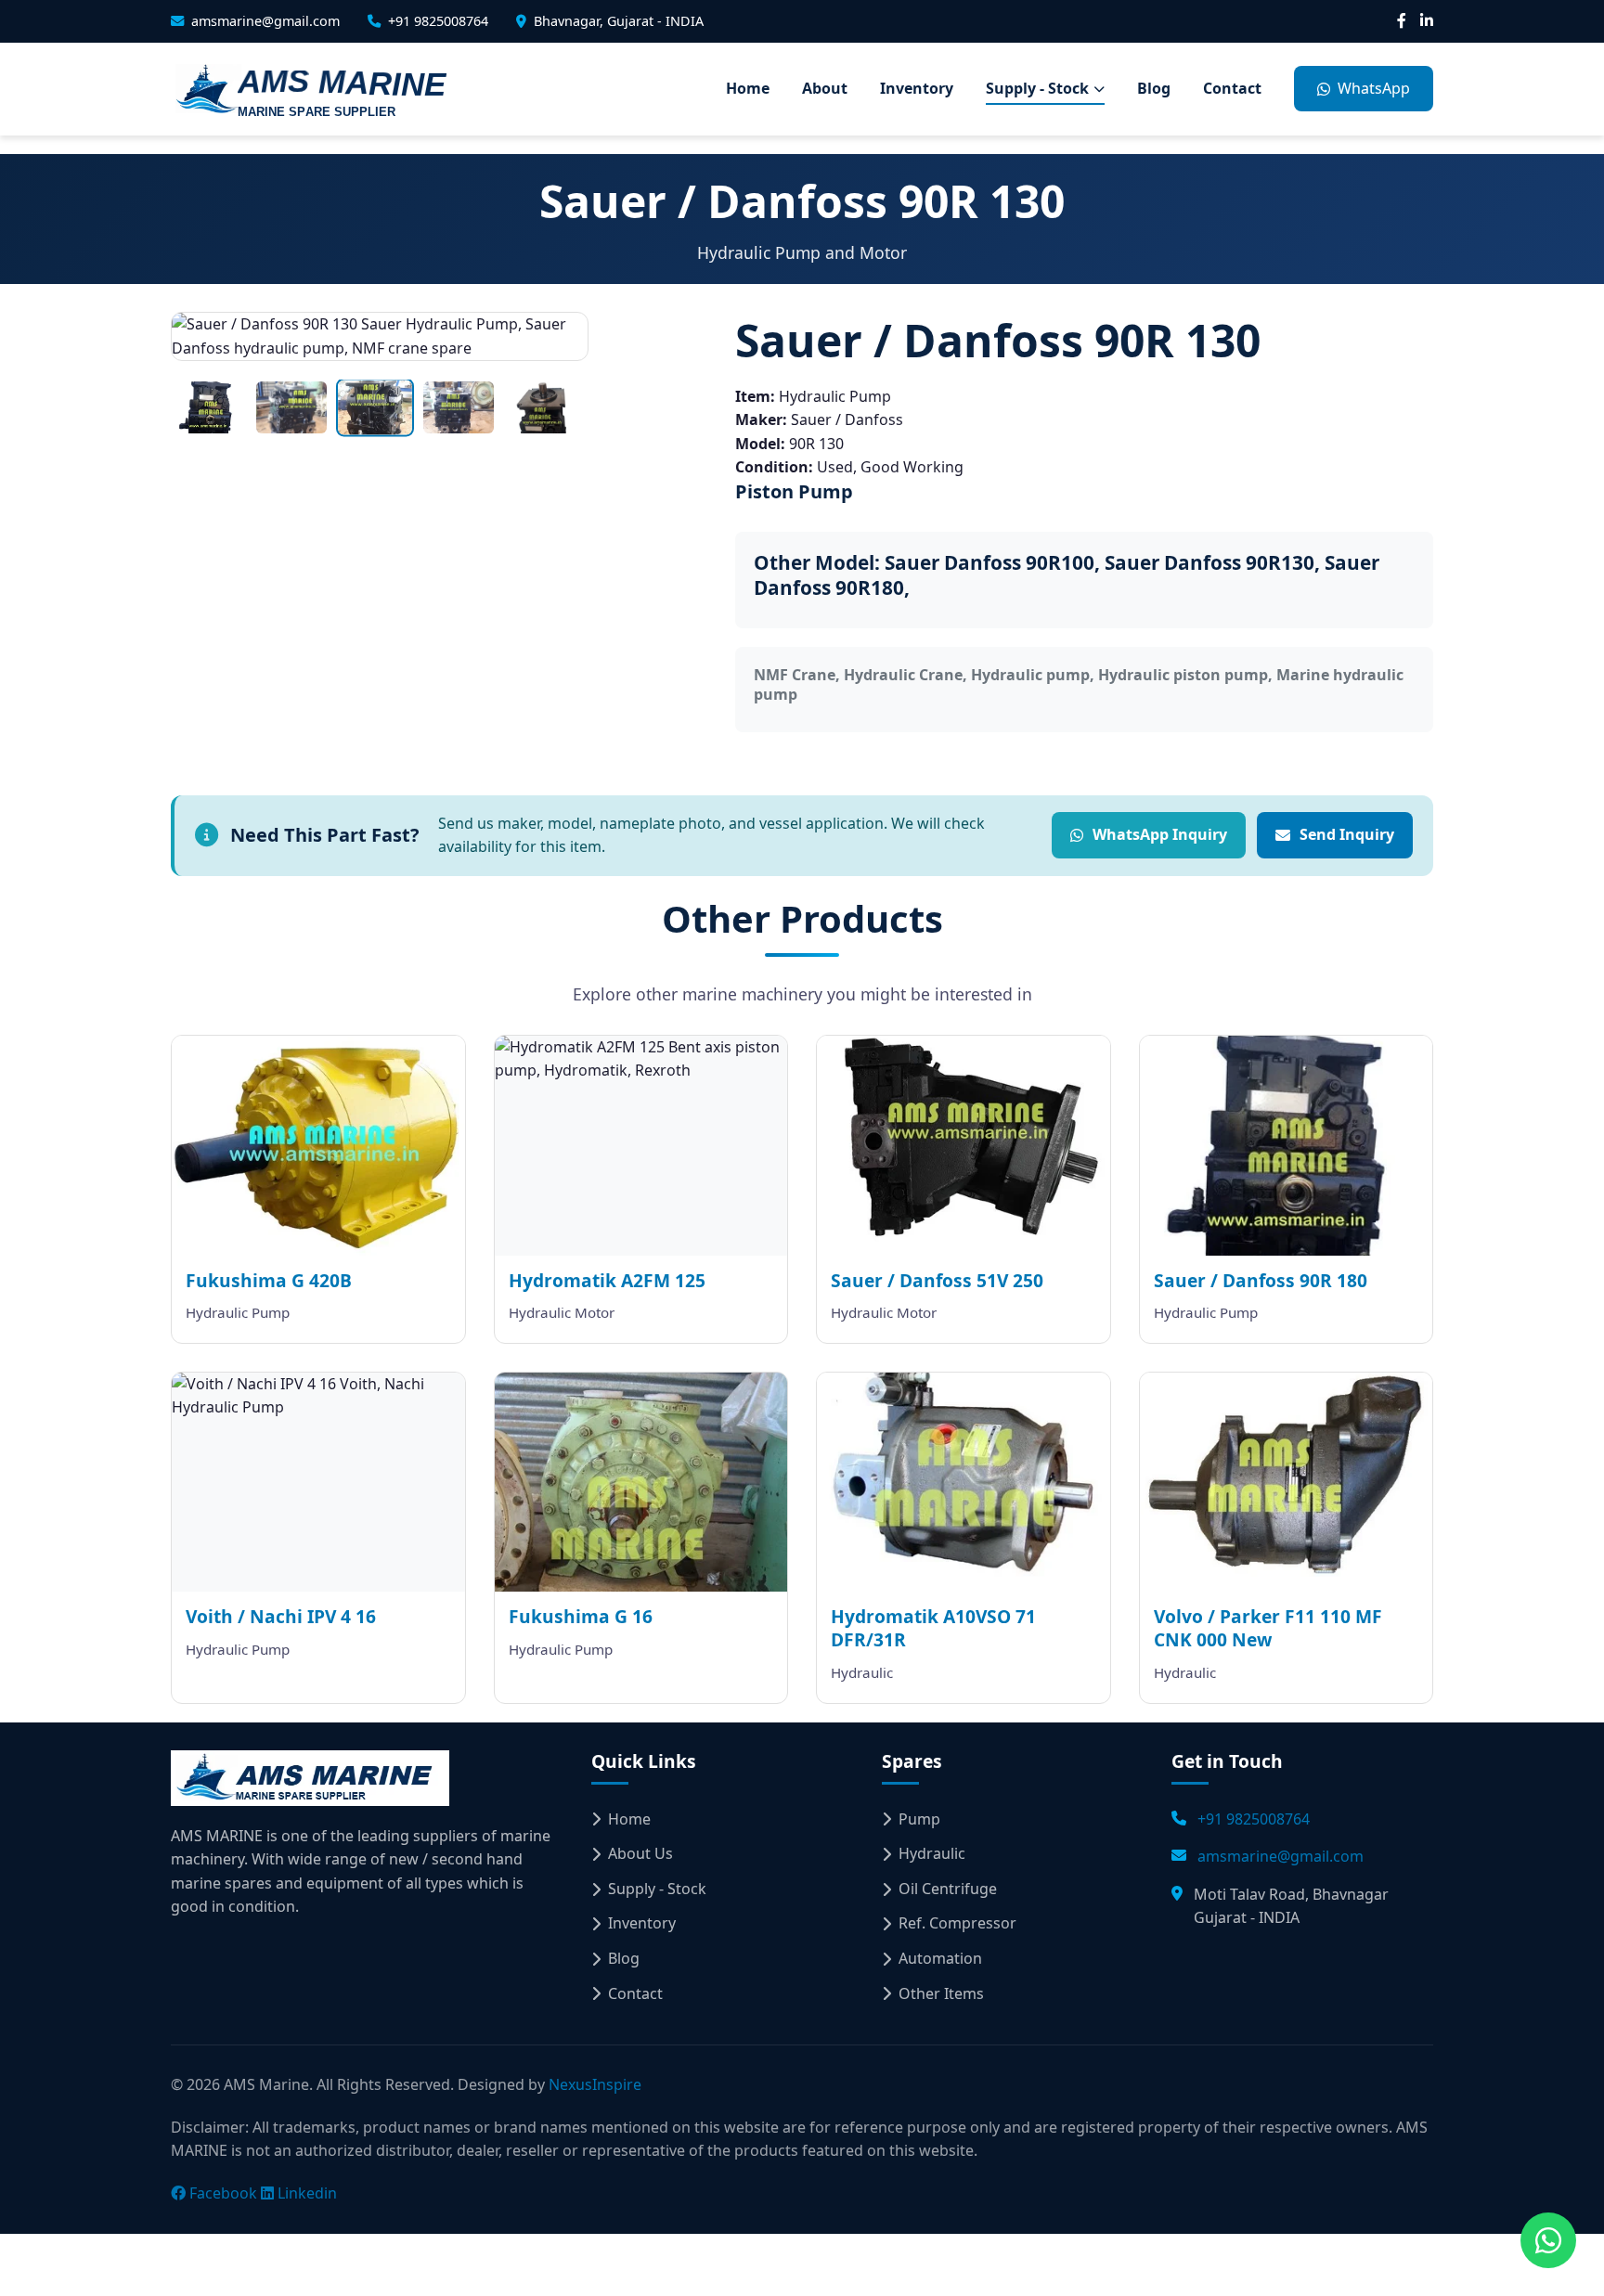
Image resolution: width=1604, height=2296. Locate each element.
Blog (1154, 88)
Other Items (941, 1993)
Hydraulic (932, 1853)
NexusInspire (595, 2084)
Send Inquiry (1347, 834)
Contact (1232, 88)
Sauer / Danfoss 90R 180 (1261, 1280)
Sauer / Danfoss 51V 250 (937, 1280)
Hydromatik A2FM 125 (607, 1280)
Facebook (221, 2193)
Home (748, 88)
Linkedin (305, 2193)
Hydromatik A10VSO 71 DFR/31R (933, 1628)
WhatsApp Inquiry (1160, 834)
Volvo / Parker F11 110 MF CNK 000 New (1268, 1628)
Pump (919, 1819)
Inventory (917, 88)
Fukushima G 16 (581, 1616)
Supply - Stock (1037, 88)
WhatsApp (1374, 88)
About (825, 88)
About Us (640, 1853)
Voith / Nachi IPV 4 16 (281, 1616)
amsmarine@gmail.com (1281, 1856)
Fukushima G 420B (269, 1280)
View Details (331, 1163)
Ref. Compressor (957, 1923)
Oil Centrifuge (948, 1889)
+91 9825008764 (1254, 1819)
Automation (940, 1958)
